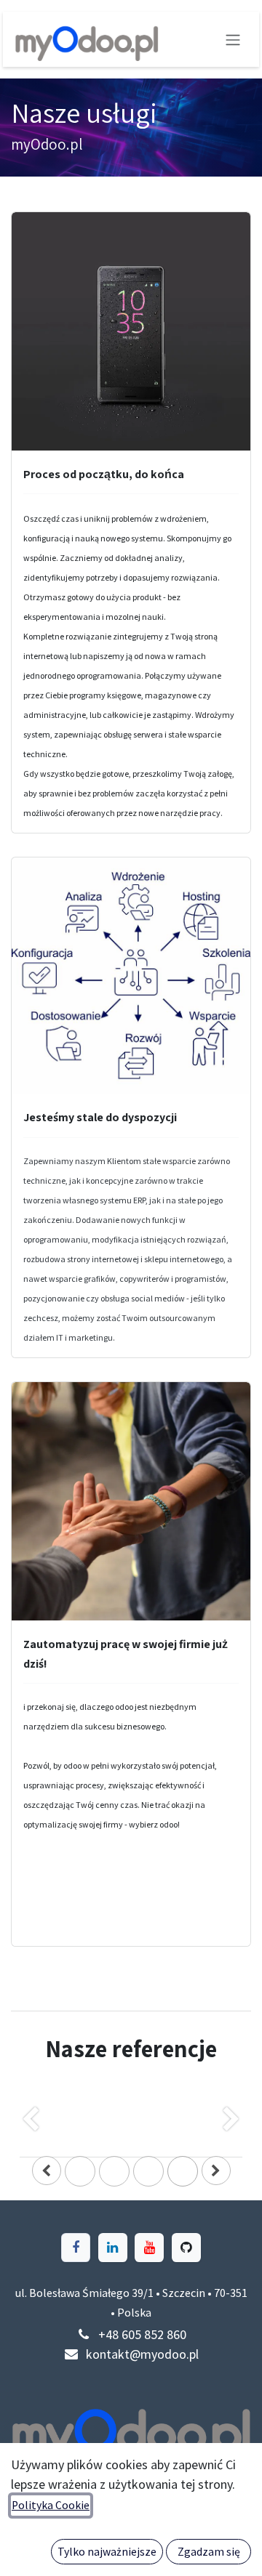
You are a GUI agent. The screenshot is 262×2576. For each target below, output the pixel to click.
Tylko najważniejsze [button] (107, 2552)
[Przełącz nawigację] (233, 39)
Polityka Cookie (51, 2505)
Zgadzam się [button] (209, 2552)
